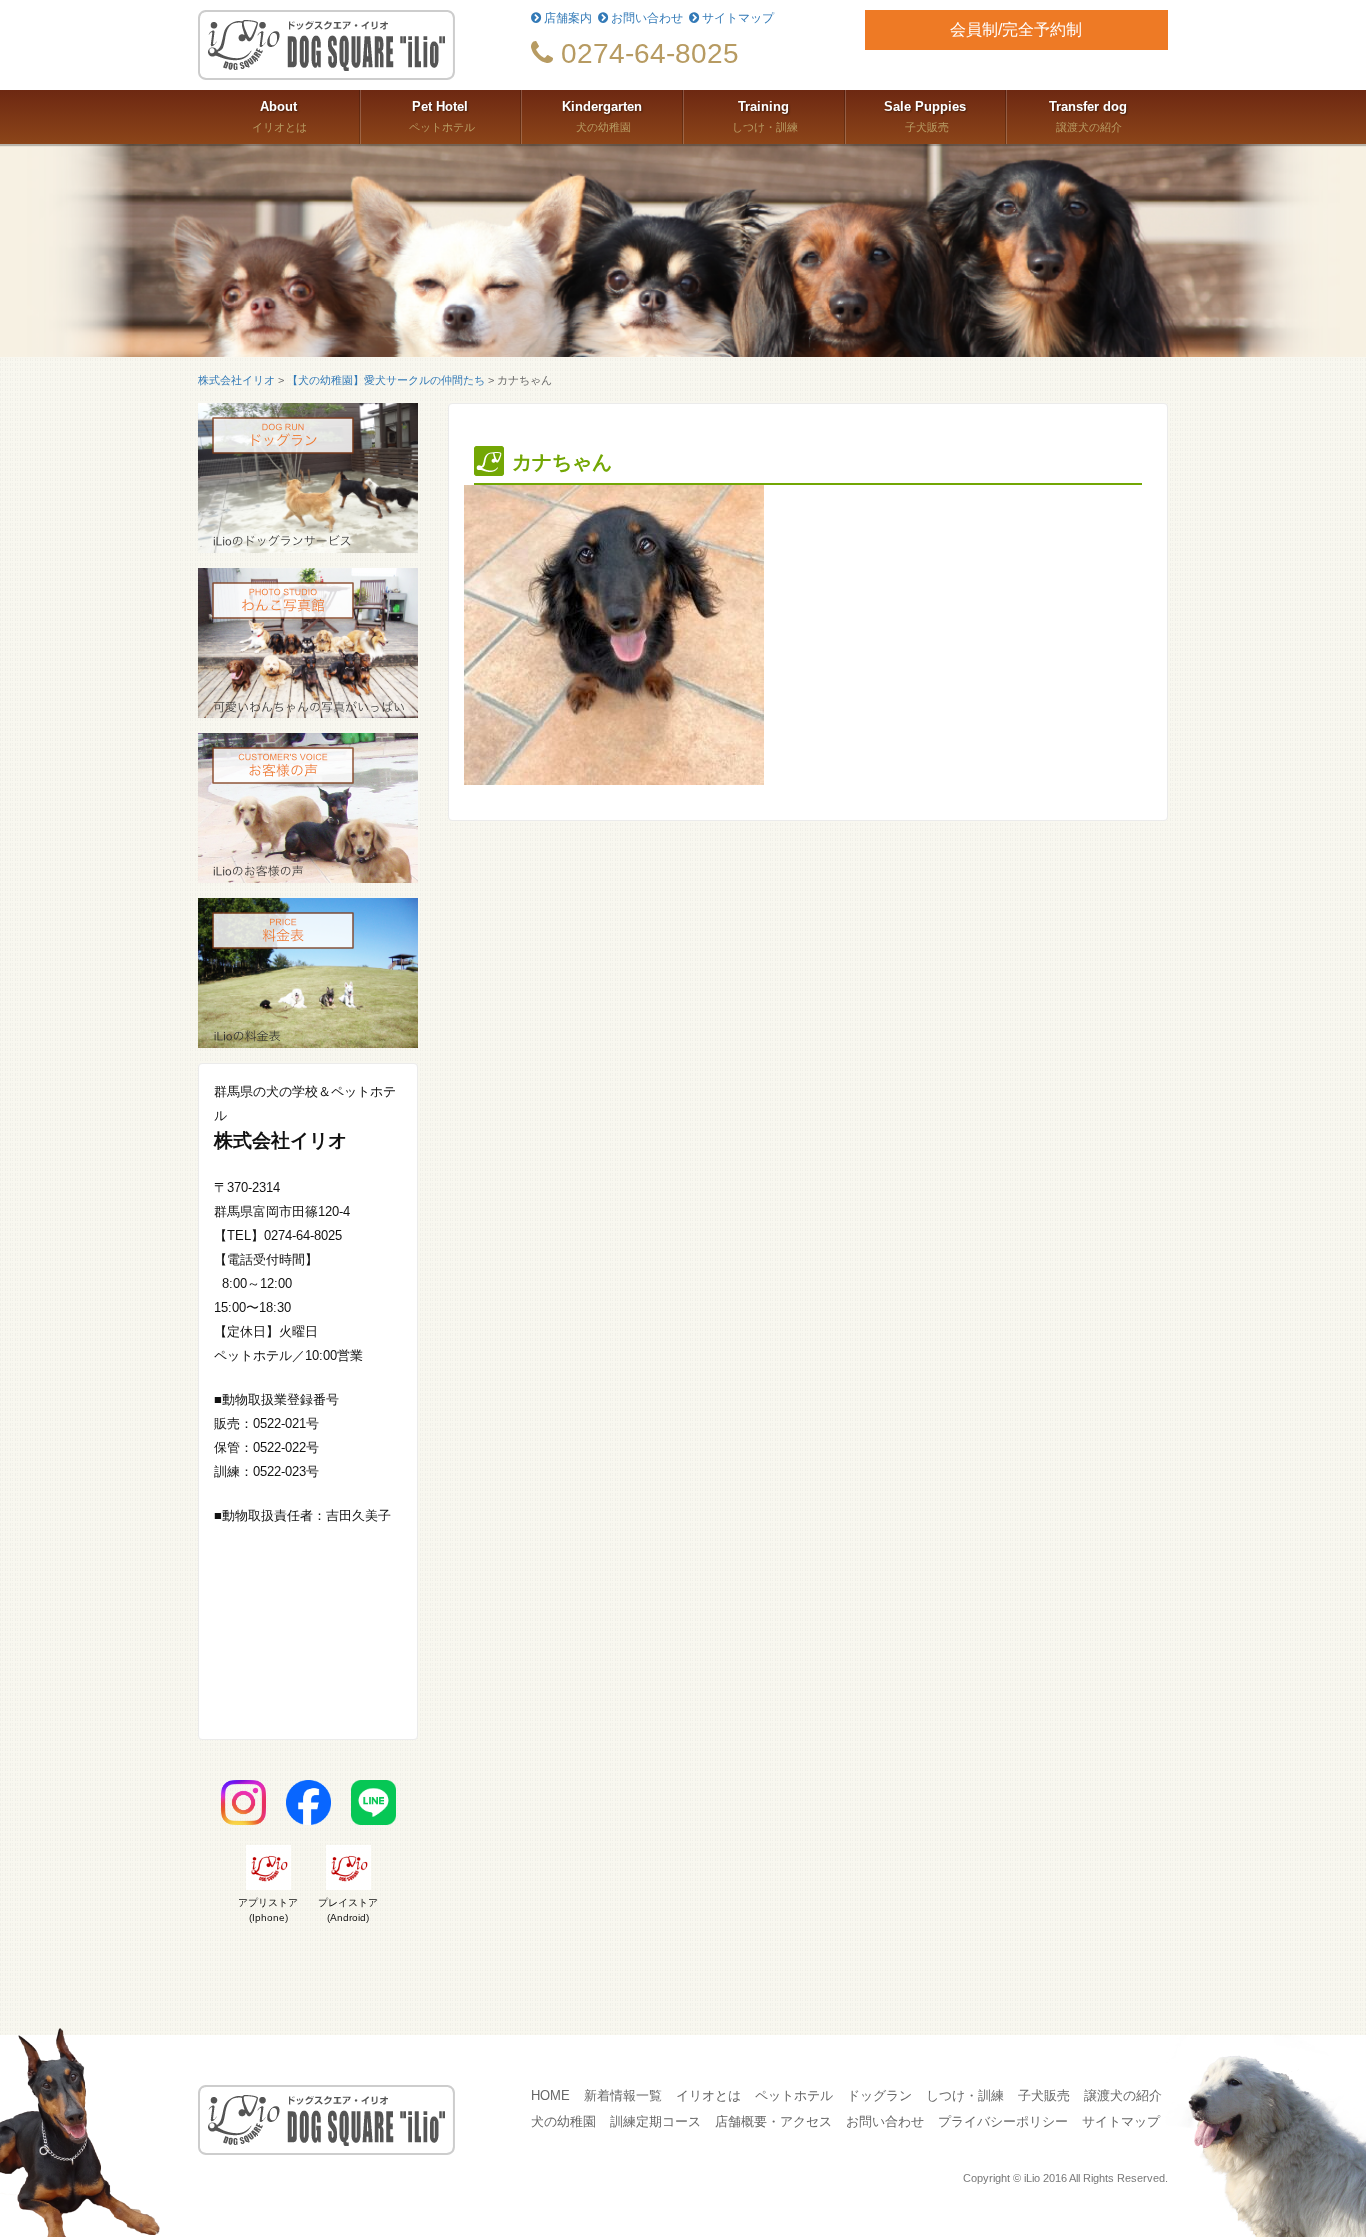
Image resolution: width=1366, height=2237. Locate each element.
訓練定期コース (655, 2122)
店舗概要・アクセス (773, 2122)
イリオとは (278, 116)
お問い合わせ (645, 18)
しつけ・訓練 (763, 116)
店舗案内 (566, 18)
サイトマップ (736, 18)
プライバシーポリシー (1003, 2122)
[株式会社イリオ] (349, 45)
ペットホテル (440, 116)
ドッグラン (879, 2096)
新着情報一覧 (623, 2096)
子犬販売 (925, 116)
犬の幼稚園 (602, 116)
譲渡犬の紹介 (1088, 116)
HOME (550, 2096)
